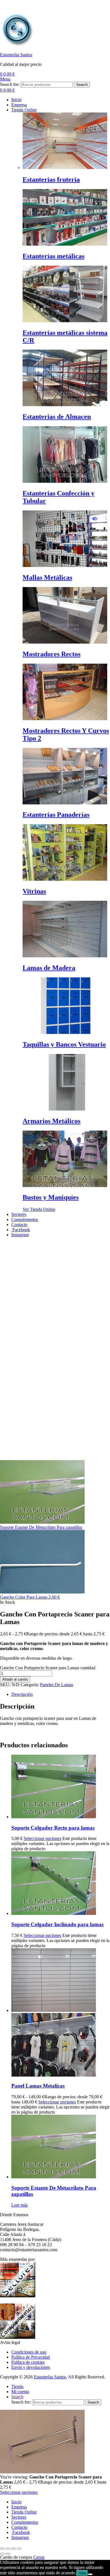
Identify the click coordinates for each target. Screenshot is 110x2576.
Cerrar (39, 2557)
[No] (90, 2574)
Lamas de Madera (49, 968)
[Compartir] (14, 2549)
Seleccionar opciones (42, 1838)
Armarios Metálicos (51, 1121)
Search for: (10, 84)
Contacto (19, 2527)
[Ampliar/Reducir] (2, 2549)
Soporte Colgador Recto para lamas (53, 1828)
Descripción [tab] (22, 1694)
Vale (82, 2573)
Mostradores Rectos (51, 654)
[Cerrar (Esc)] (19, 2549)
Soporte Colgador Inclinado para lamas (57, 1924)
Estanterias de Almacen (57, 417)
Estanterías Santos (16, 55)
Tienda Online (24, 2512)
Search (82, 85)
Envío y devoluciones (31, 2367)
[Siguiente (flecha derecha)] (8, 2554)
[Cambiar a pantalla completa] (8, 2549)
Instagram (20, 2537)
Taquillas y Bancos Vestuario (64, 1044)
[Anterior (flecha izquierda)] (2, 2554)
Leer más (19, 2205)
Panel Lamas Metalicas (38, 2086)
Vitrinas (34, 891)
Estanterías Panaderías (56, 815)
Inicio (16, 2502)
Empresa (19, 2507)
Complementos (25, 2522)
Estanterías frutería (51, 179)
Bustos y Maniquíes (51, 1197)
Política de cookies (28, 2362)
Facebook (21, 2532)
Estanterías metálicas (53, 256)
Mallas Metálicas (47, 577)
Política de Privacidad (31, 2357)
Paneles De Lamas (57, 1685)
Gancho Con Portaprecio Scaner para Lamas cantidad (48, 1668)
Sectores (19, 2517)
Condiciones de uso (29, 2352)
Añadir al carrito (15, 1679)
